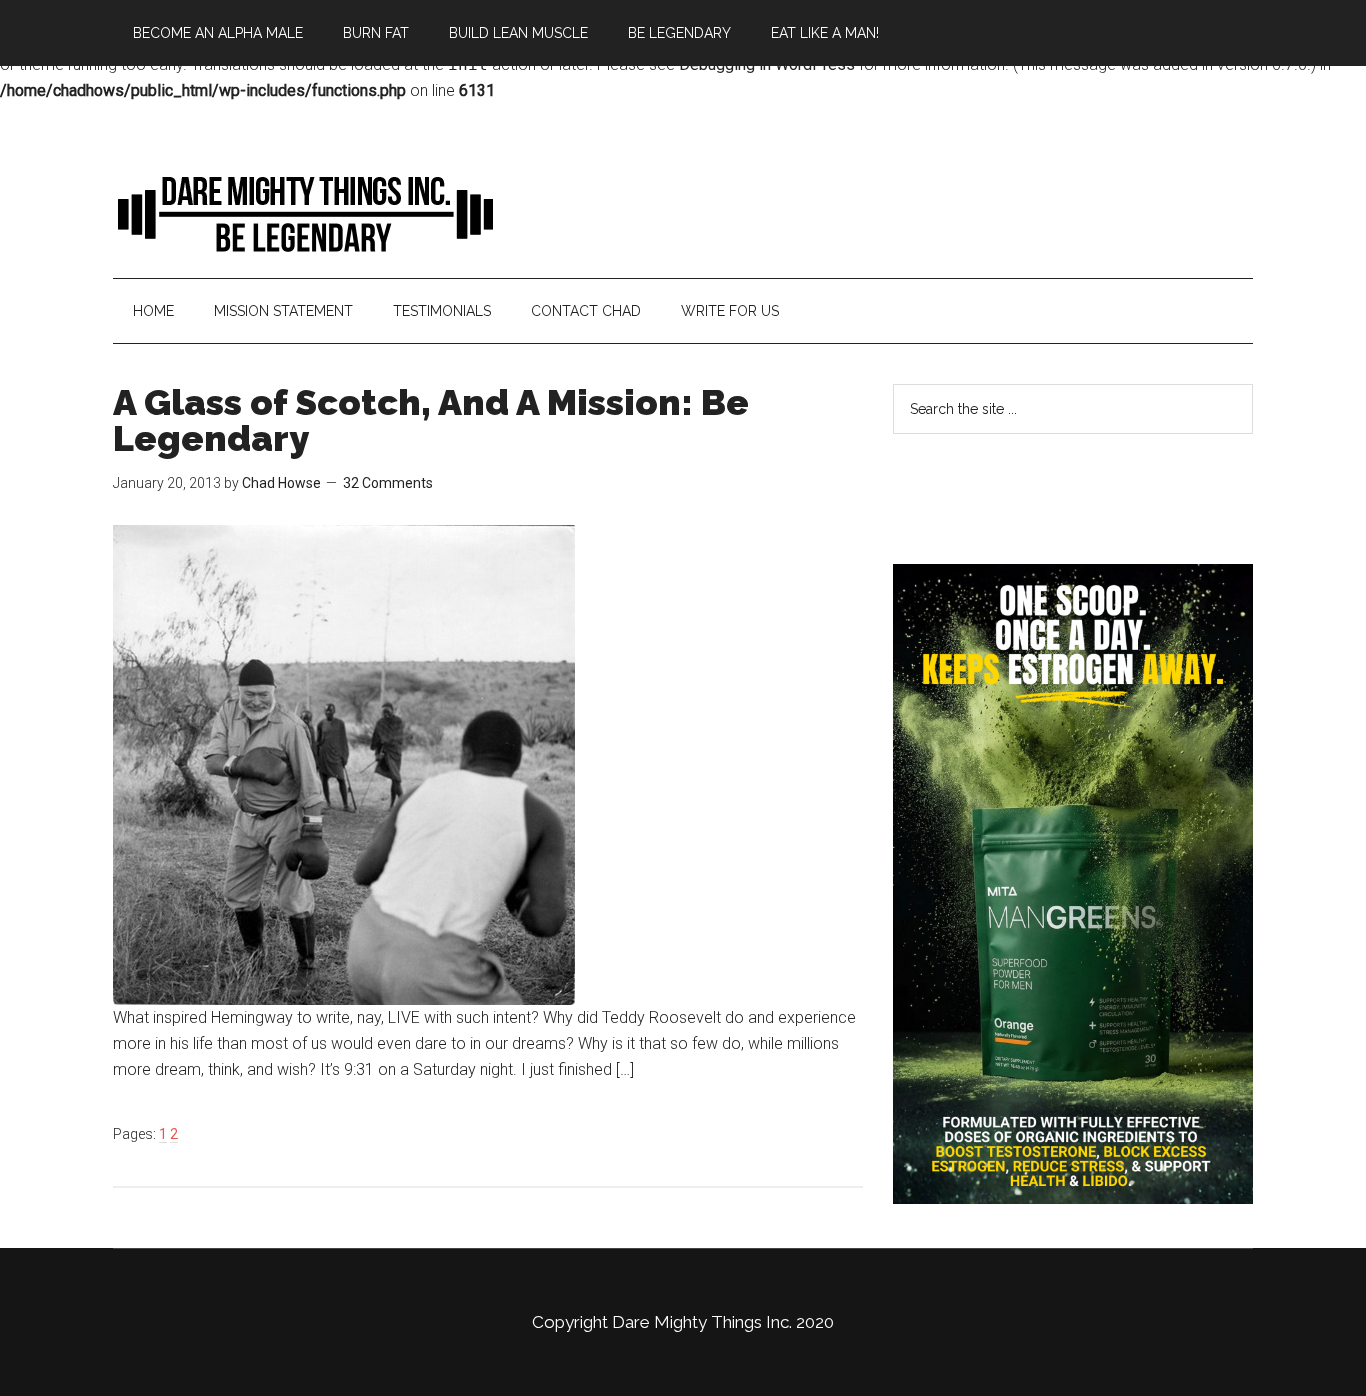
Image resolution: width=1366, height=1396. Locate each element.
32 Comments (388, 483)
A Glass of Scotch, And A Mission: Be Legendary (431, 420)
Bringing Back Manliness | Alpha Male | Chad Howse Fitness (303, 213)
